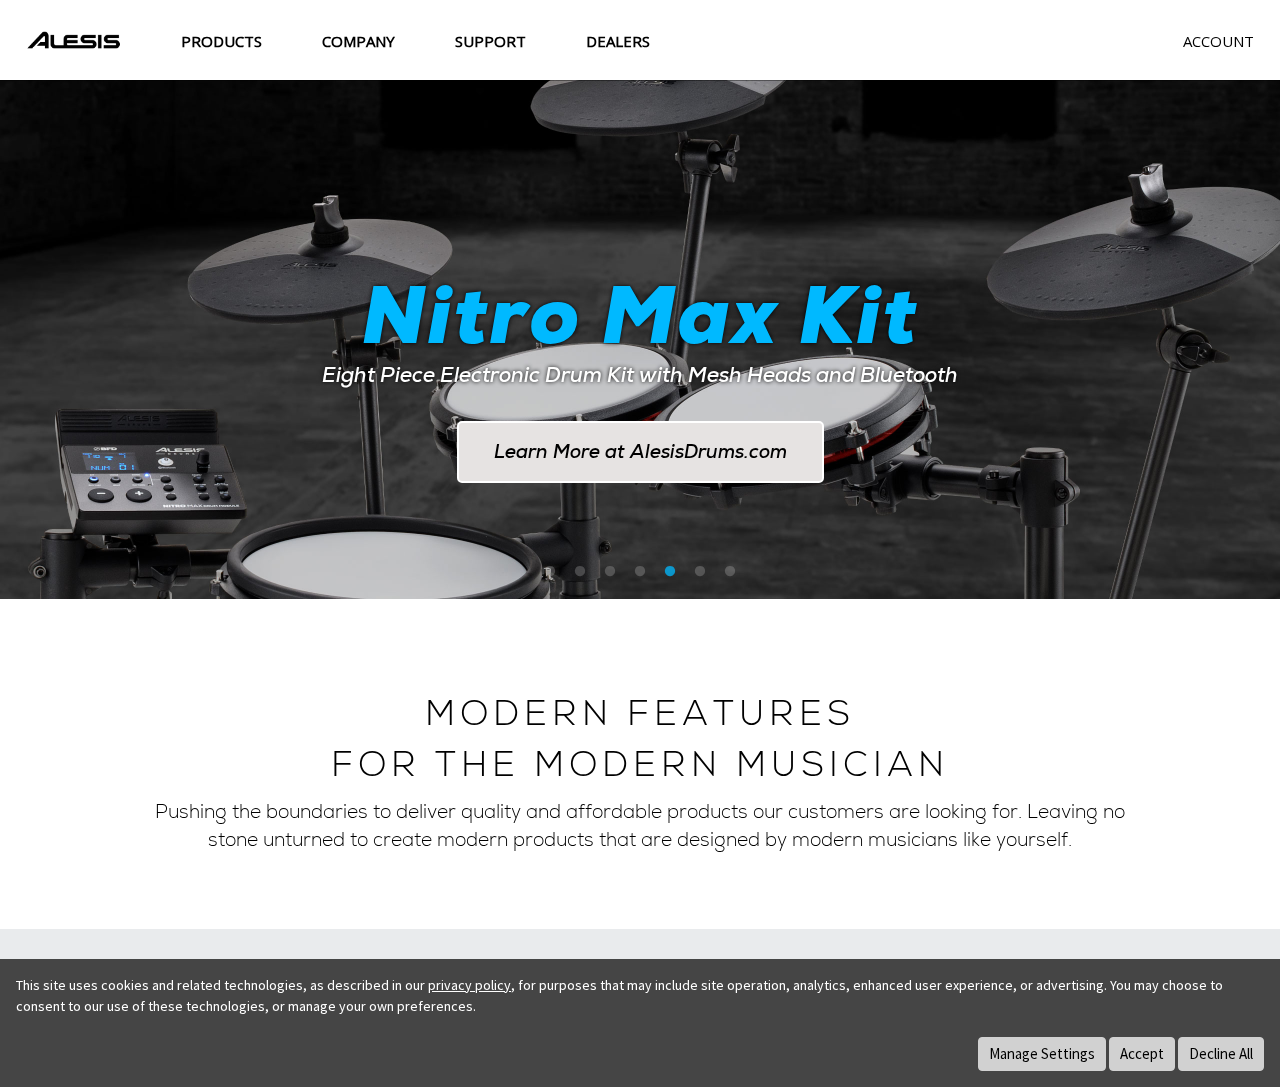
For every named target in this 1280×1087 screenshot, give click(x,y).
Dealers (618, 41)
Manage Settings (1042, 1053)
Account (1218, 41)
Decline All (1221, 1053)
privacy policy (469, 985)
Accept (1142, 1053)
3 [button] (610, 572)
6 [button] (700, 572)
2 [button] (580, 572)
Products (221, 41)
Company (358, 41)
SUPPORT (490, 41)
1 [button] (550, 572)
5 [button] (670, 572)
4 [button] (640, 572)
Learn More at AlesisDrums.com (640, 451)
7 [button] (730, 572)
